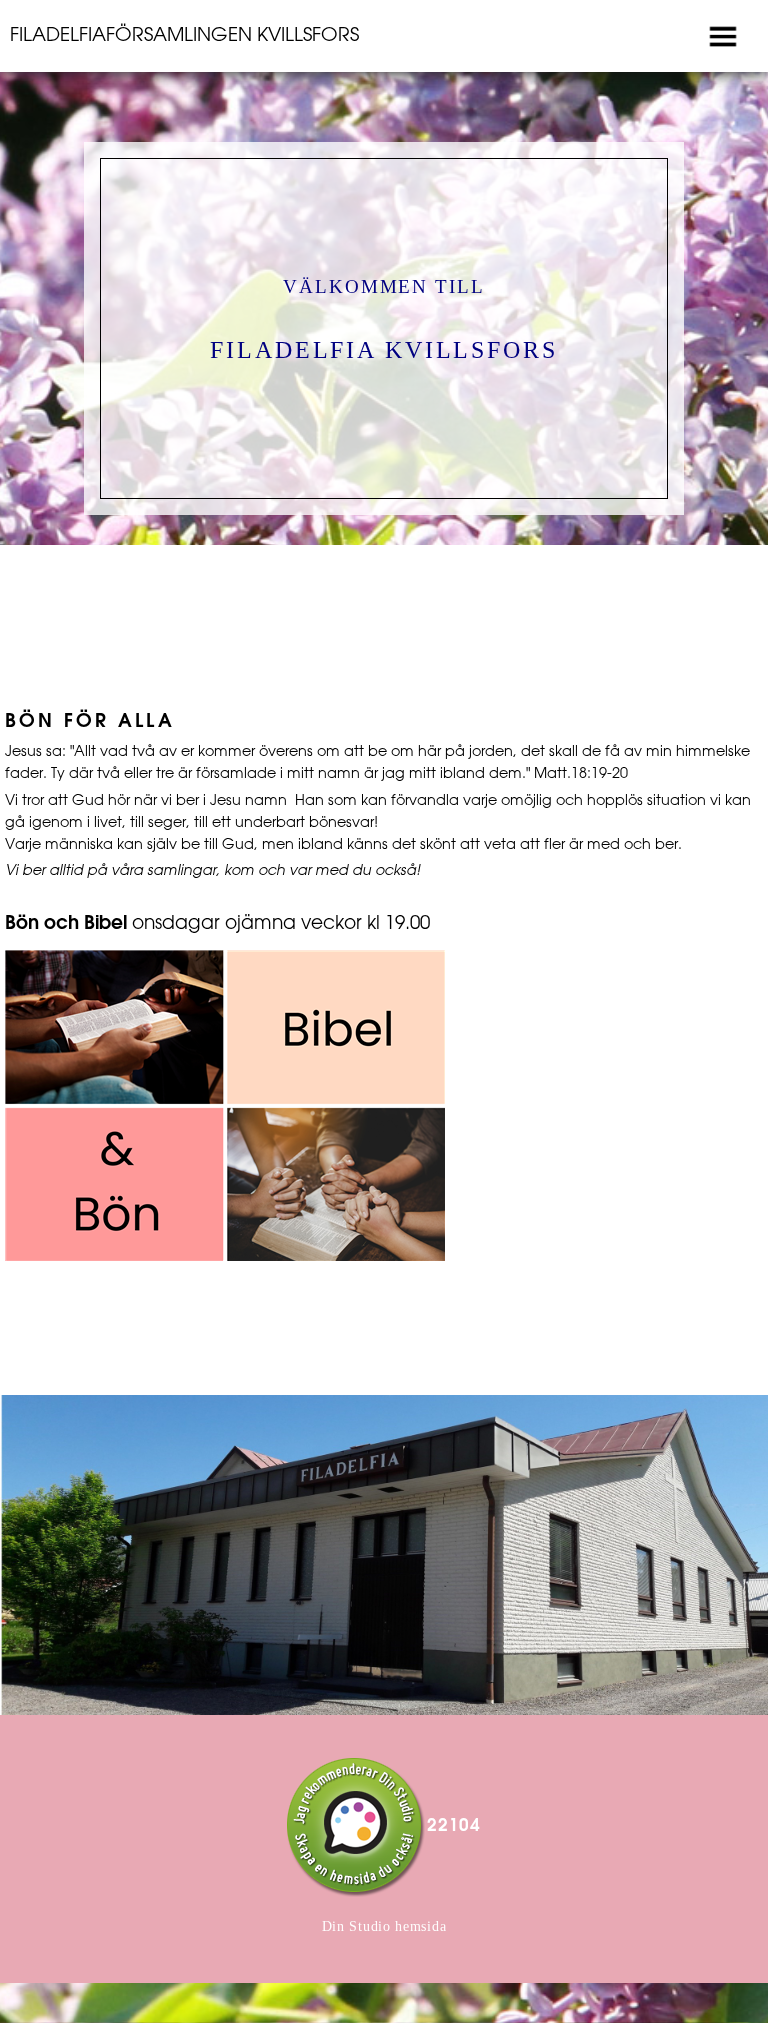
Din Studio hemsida (384, 1926)
